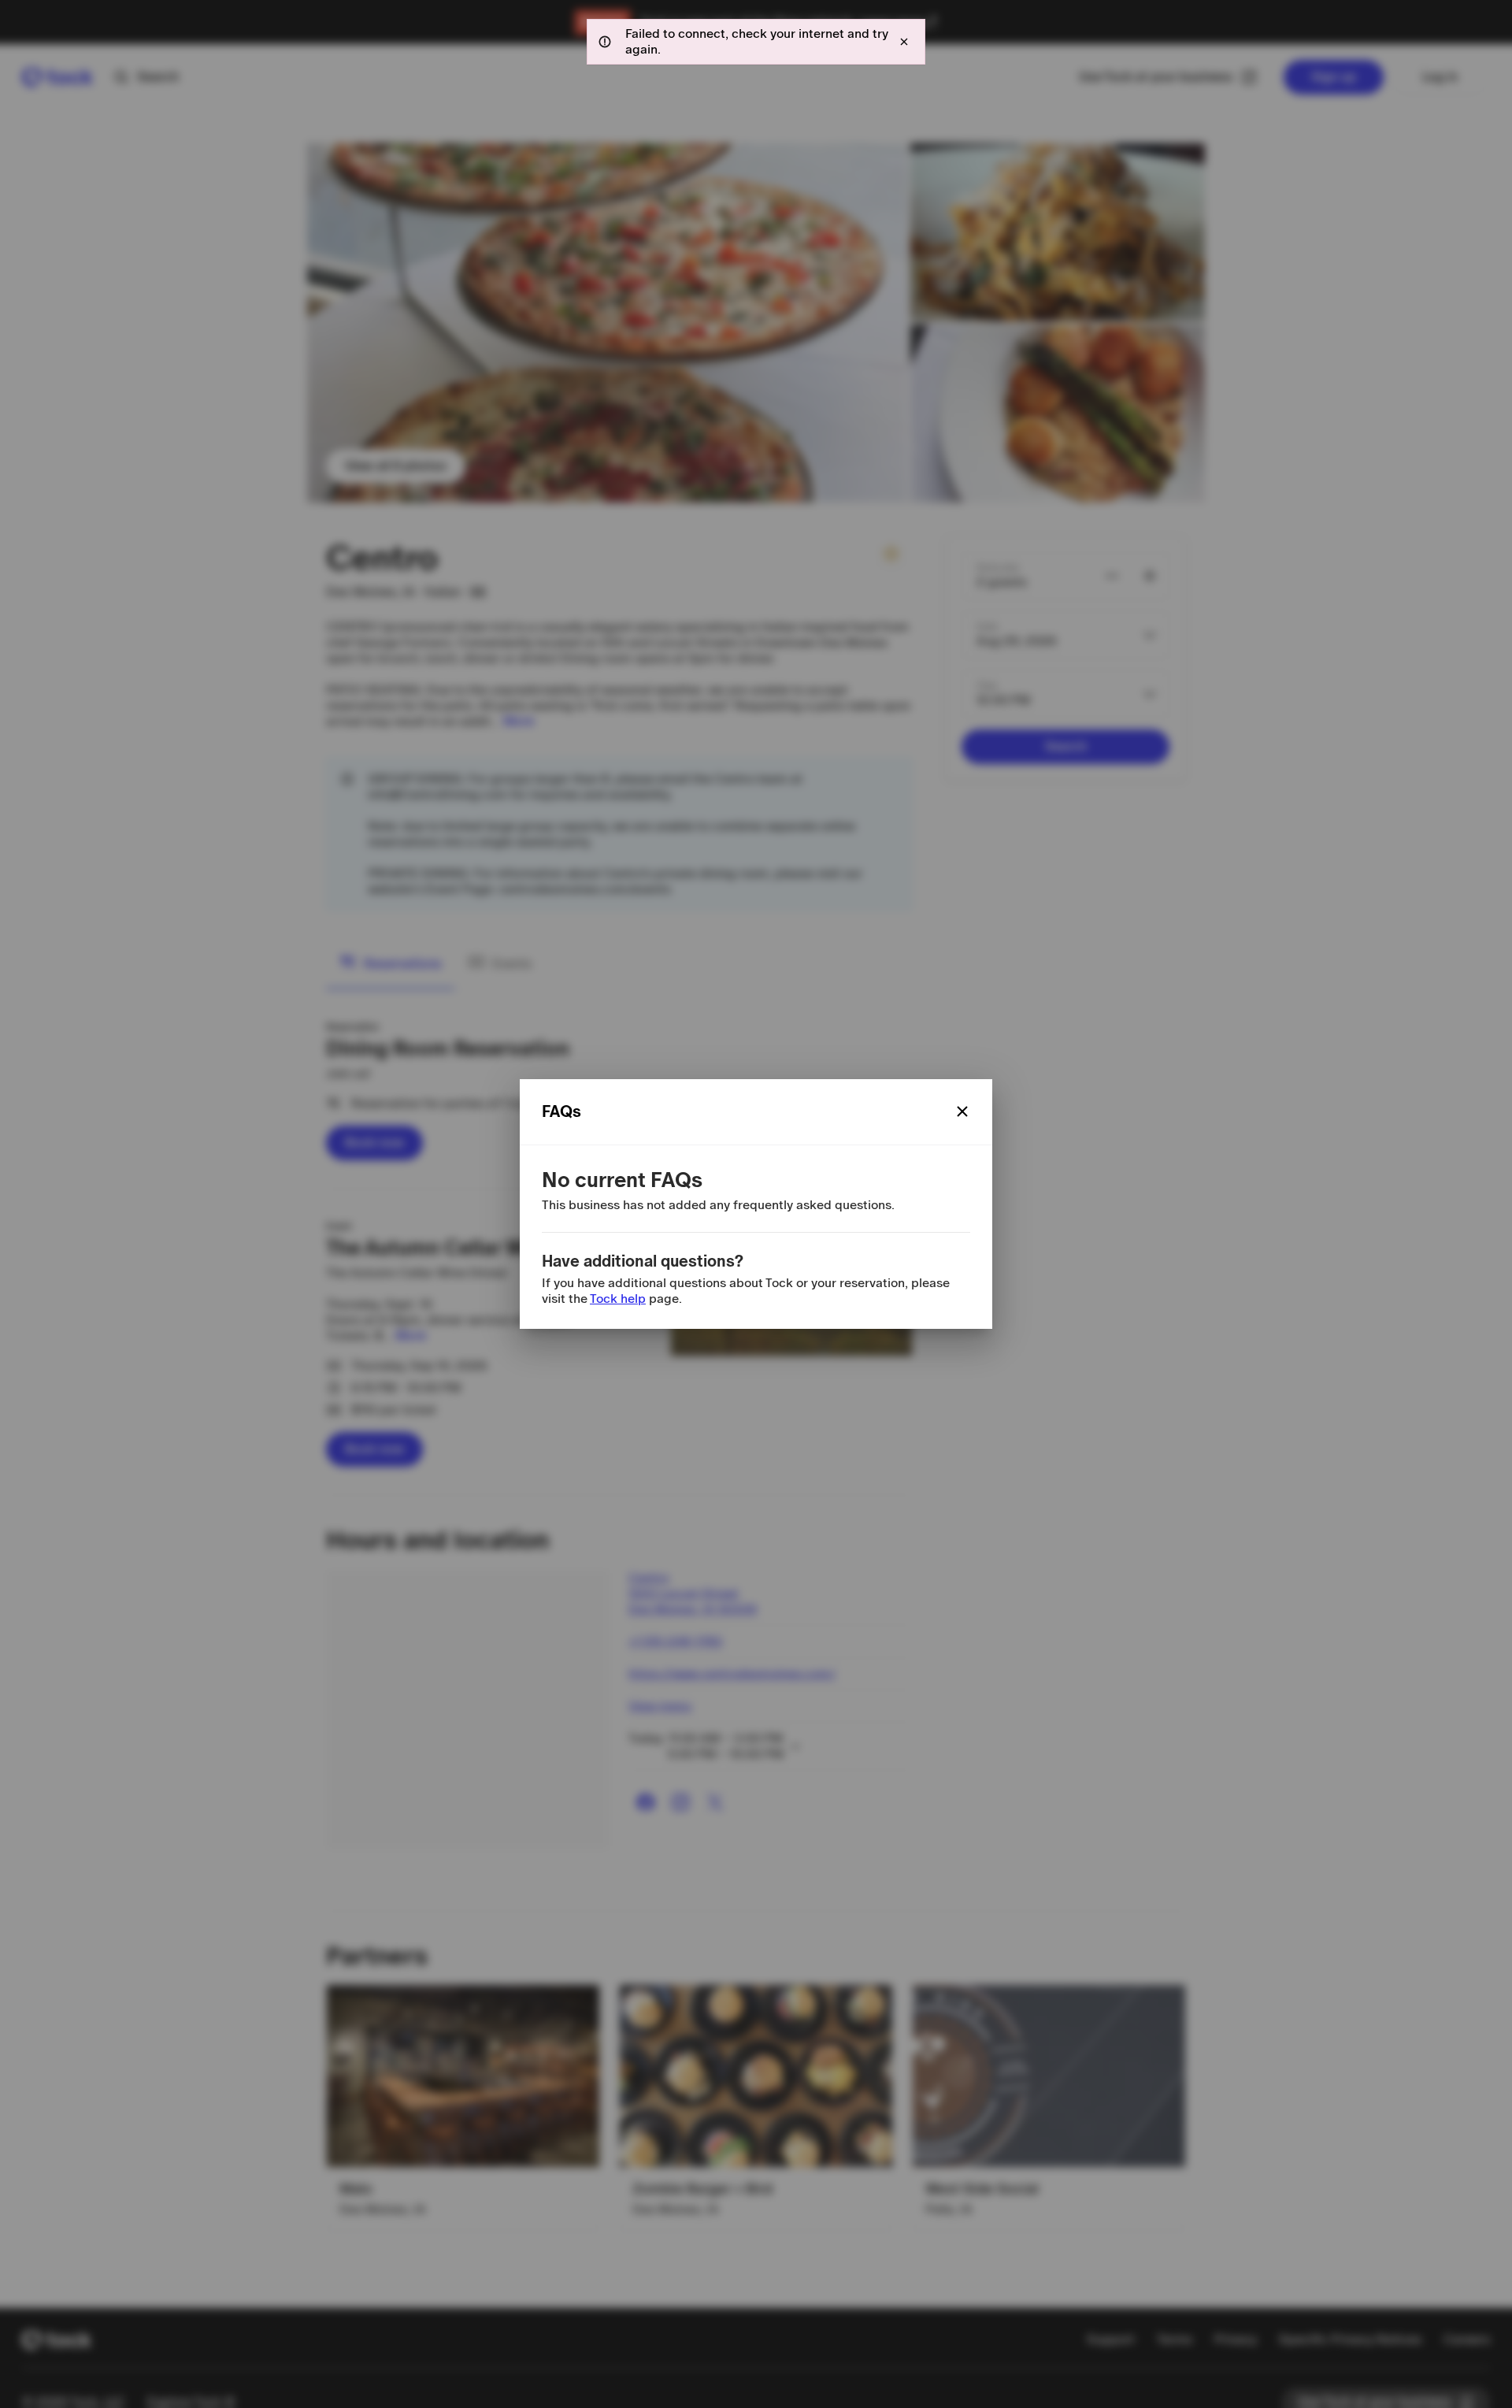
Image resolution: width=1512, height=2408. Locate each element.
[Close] (962, 1111)
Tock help (618, 1299)
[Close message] (904, 42)
